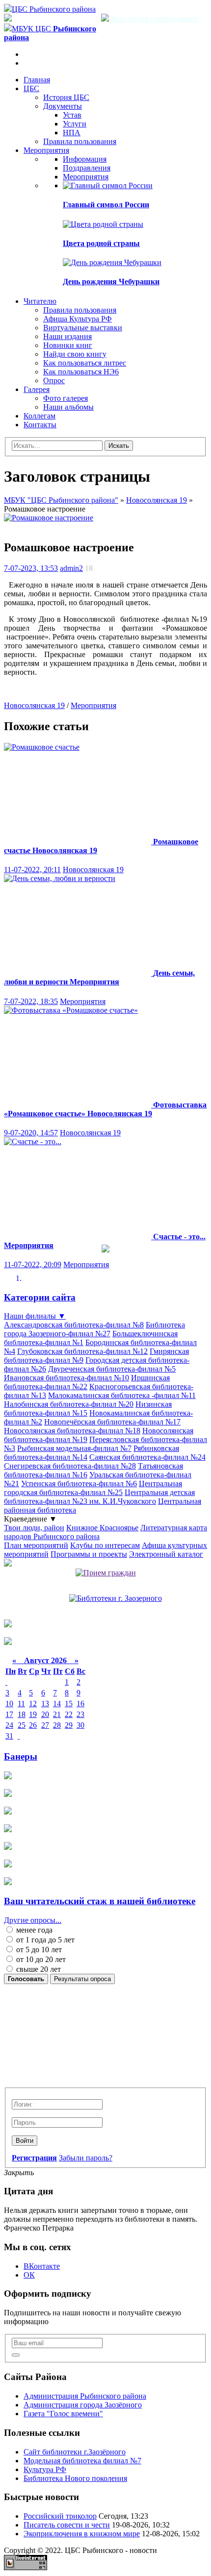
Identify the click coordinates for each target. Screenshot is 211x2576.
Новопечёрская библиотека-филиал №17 (112, 1422)
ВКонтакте (42, 2266)
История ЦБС (66, 97)
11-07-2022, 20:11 (32, 870)
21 (57, 1714)
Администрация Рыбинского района (85, 2396)
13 (45, 1704)
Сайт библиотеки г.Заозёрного (75, 2452)
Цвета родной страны (101, 243)
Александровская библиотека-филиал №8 (74, 1325)
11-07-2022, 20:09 (33, 1264)
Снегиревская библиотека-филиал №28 (70, 1466)
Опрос (54, 380)
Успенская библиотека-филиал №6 (79, 1484)
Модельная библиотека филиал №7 (82, 2461)
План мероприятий (36, 1545)
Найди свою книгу (75, 354)
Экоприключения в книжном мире (82, 2534)
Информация (85, 159)
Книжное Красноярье (102, 1528)
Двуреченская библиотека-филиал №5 (112, 1369)
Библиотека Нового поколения (75, 2478)
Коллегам (40, 416)
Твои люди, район (34, 1528)
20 (45, 1714)
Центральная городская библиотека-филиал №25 (93, 1488)
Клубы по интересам (105, 1545)
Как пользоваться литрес (85, 363)
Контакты (40, 425)
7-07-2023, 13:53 (31, 568)
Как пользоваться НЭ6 (81, 372)
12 (33, 1704)
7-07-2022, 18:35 (31, 1001)
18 (22, 1714)
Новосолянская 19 (157, 500)
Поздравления (87, 168)
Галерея (37, 389)
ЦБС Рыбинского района (54, 9)
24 (9, 1725)
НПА (72, 133)
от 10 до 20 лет (40, 1959)
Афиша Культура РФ (78, 319)
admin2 (71, 568)
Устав (72, 115)
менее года (33, 1930)
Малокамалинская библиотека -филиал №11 (122, 1395)
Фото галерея (66, 398)
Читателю (40, 301)
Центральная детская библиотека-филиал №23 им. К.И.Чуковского (99, 1497)
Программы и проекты (89, 1554)
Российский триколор (60, 2516)
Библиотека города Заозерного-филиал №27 (94, 1329)
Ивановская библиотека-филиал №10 (66, 1378)
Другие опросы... (33, 1920)
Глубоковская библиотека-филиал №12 (82, 1351)
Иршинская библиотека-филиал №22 (87, 1382)
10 (9, 1704)
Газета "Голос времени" (63, 2414)
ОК (29, 2275)
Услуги (75, 124)
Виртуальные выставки (83, 328)
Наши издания (67, 336)
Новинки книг (68, 345)
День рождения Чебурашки (111, 282)
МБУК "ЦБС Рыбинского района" (61, 500)
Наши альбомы (68, 407)
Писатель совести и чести (67, 2525)
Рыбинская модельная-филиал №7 (74, 1448)
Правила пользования (80, 141)
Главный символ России (106, 205)
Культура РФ (45, 2469)
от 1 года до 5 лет (44, 1940)
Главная (37, 80)
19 (33, 1714)
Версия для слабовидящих (154, 19)
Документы (63, 106)
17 (9, 1714)
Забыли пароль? (86, 2158)
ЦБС (31, 88)
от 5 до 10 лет (38, 1950)
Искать (119, 446)
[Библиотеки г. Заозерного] (116, 1598)
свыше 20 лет (38, 1969)
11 (21, 1704)
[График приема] (106, 1573)
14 (57, 1704)
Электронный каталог (166, 1554)
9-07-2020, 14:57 (31, 1133)
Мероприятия (46, 150)
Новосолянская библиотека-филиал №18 (72, 1431)
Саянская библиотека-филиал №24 (147, 1457)
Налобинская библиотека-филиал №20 (69, 1404)
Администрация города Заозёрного (83, 2405)
